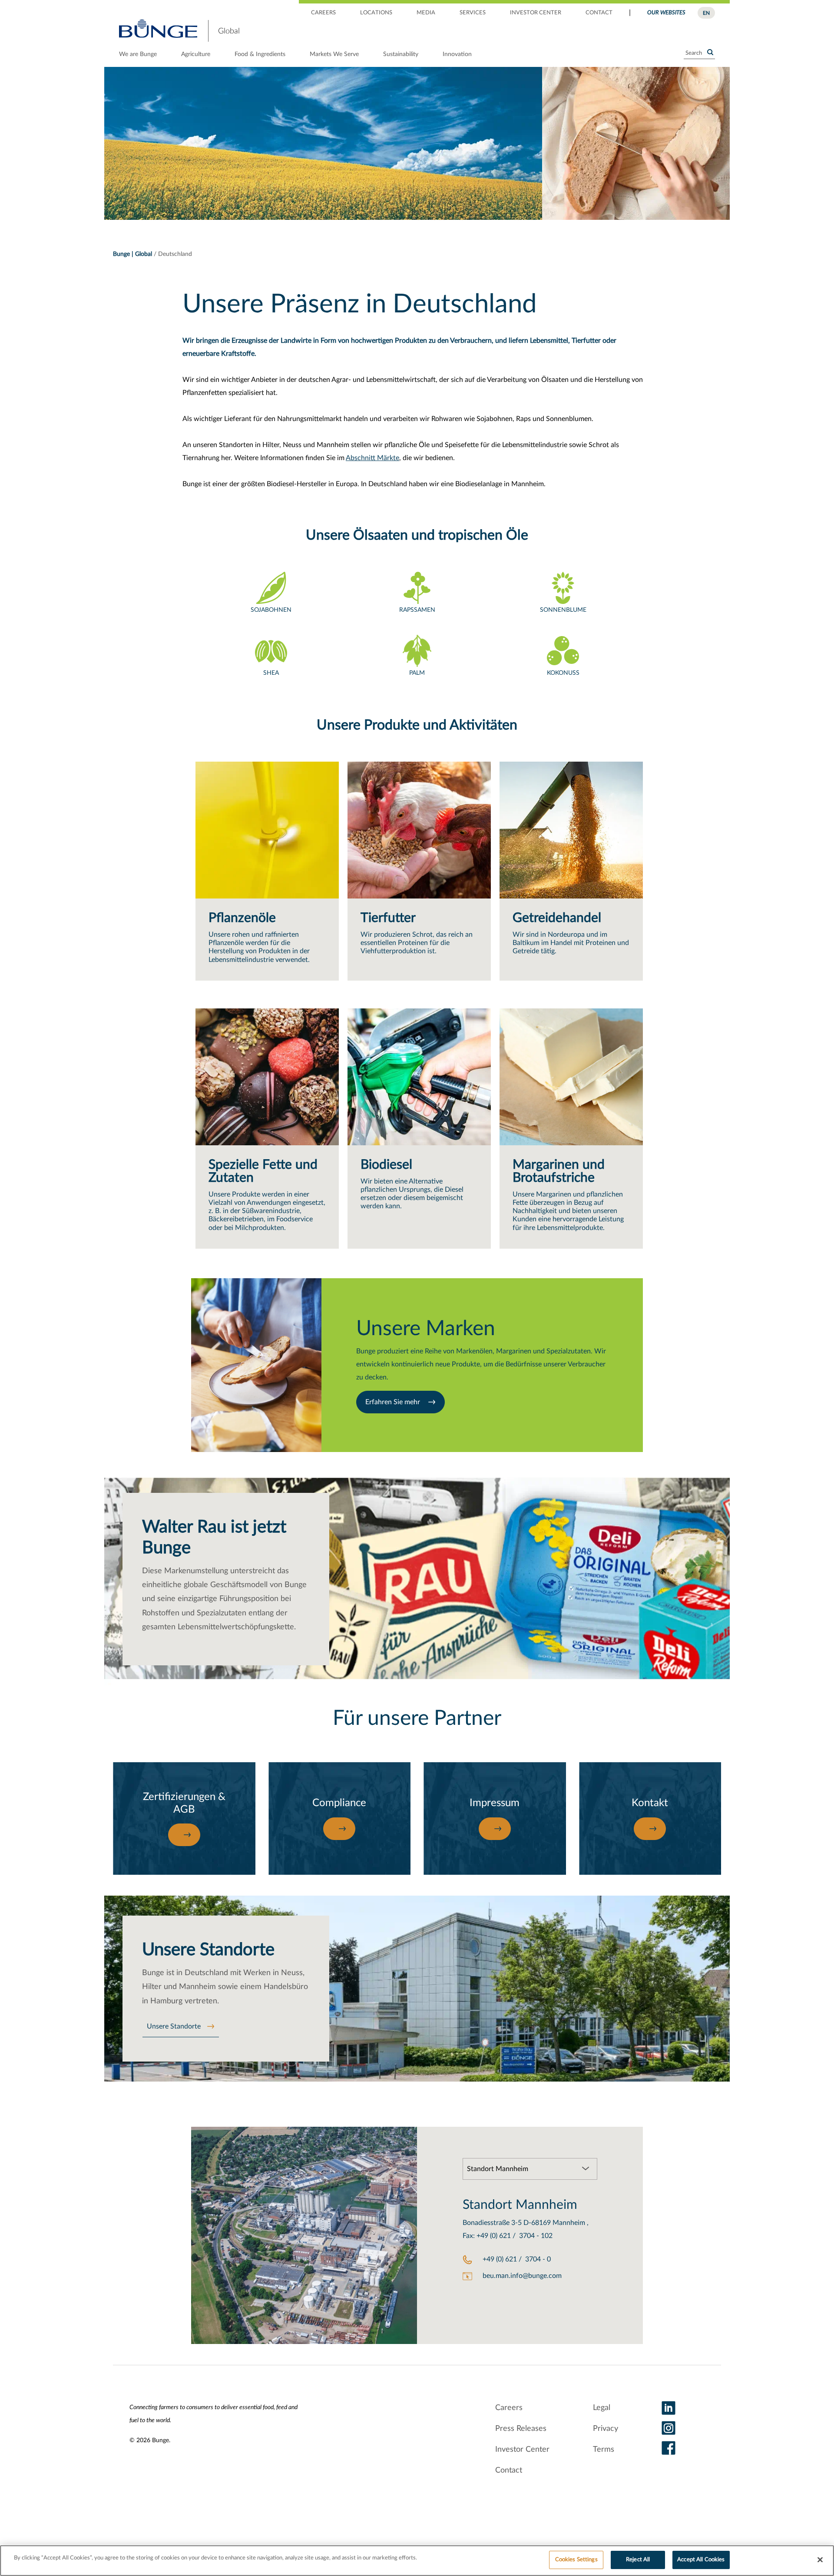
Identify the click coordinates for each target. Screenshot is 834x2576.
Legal (602, 2408)
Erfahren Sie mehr (394, 1402)
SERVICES (473, 13)
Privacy (606, 2429)
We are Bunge (138, 54)
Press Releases (521, 2429)
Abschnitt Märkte (372, 458)
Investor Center (522, 2450)
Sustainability (401, 54)
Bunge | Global (132, 254)
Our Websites (666, 13)
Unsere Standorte (174, 2026)
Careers (509, 2408)
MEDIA (426, 13)
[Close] (820, 2559)
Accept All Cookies (701, 2560)
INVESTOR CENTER (536, 13)
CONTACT (599, 13)
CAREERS (323, 13)
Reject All (638, 2560)
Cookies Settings (576, 2560)
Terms (604, 2450)
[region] (417, 2561)
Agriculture (196, 54)
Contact (509, 2470)
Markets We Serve (334, 54)
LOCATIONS (376, 13)
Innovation (457, 54)
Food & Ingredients (260, 54)
